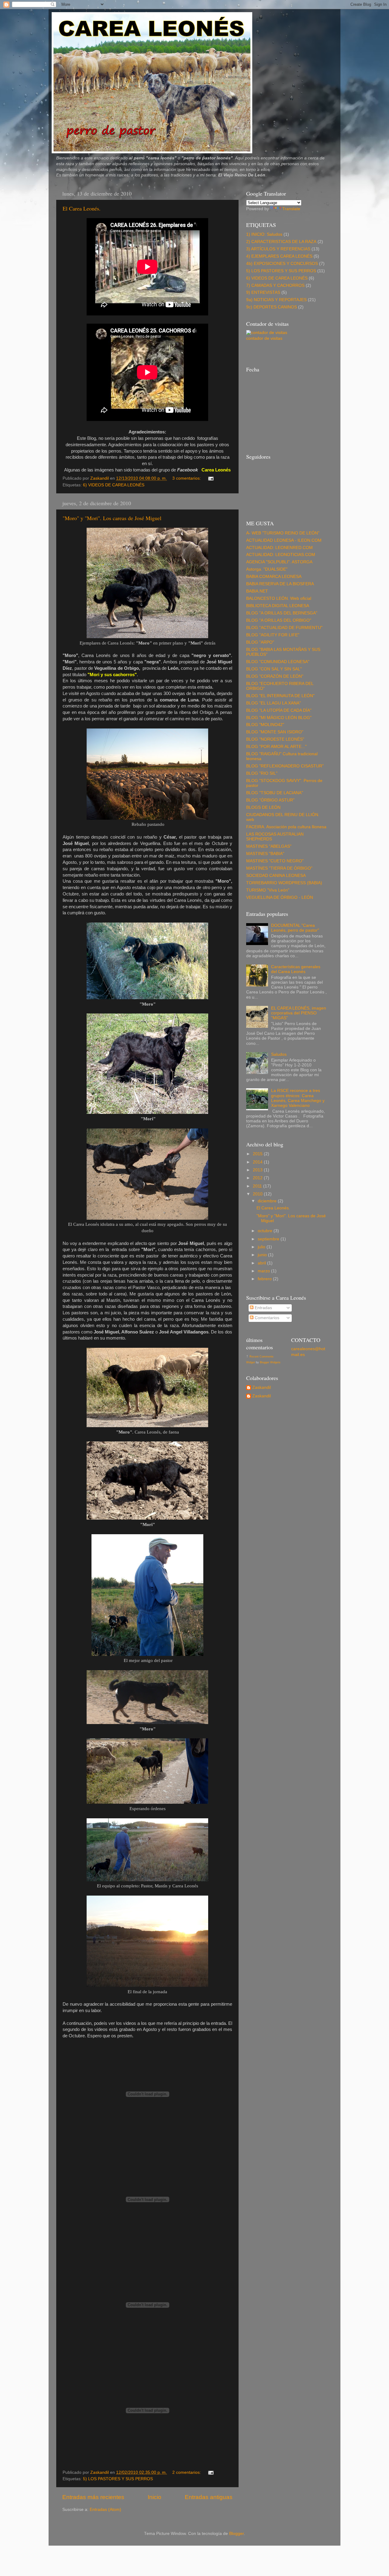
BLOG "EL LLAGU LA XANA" (274, 703)
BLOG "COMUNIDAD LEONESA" (278, 662)
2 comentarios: (187, 2472)
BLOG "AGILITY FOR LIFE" (273, 635)
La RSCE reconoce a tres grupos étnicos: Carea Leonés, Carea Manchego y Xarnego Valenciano (298, 1098)
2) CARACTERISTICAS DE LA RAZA (281, 242)
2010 (258, 1194)
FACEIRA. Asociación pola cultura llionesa (286, 827)
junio (263, 1255)
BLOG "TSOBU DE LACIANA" (275, 793)
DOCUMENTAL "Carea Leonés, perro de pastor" (295, 928)
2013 (258, 1170)
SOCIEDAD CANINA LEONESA (276, 876)
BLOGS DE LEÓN (263, 807)
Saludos (279, 1054)
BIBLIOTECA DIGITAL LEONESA (278, 606)
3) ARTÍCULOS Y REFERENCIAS (278, 249)
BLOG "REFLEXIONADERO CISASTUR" (285, 766)
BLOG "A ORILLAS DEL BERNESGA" (282, 613)
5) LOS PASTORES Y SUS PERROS (118, 2479)
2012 (258, 1178)
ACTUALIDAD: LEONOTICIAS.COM (281, 555)
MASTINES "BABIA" (265, 854)
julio (262, 1247)
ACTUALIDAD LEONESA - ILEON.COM (284, 540)
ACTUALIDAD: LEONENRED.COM (279, 548)
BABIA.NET (257, 591)
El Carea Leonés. (82, 208)
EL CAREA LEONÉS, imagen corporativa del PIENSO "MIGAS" (299, 1013)
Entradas (263, 1308)
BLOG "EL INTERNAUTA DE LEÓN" (280, 696)
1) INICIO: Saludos (264, 234)
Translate (291, 209)
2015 (258, 1154)
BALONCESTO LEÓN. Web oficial (279, 598)
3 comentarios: (187, 478)
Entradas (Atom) (105, 2510)
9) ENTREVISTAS (263, 292)
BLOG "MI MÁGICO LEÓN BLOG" (279, 718)
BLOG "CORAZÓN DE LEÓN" (275, 676)
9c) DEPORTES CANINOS (272, 307)
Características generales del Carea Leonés (296, 969)
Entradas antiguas (209, 2497)
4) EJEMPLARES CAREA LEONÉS (279, 256)
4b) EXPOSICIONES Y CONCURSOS (282, 264)
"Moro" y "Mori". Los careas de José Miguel (112, 518)
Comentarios (266, 1318)
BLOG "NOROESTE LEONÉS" (275, 739)
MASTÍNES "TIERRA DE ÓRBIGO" (279, 868)
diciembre (268, 1201)
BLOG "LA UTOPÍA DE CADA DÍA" (279, 710)
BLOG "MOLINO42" (265, 725)
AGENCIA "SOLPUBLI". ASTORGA (279, 562)
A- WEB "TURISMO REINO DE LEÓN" (283, 533)
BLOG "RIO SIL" (262, 773)
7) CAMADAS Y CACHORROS (275, 285)
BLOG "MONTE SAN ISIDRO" (275, 732)
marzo (264, 1271)
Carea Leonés (216, 470)
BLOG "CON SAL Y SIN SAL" (274, 669)
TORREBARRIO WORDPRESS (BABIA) (284, 883)
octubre (266, 1231)
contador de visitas (264, 338)
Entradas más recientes (93, 2497)
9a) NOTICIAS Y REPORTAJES (276, 300)
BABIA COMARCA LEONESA (274, 577)
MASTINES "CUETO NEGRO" (275, 861)
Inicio (155, 2497)
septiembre (269, 1239)
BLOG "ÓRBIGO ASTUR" (270, 800)
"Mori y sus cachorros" (112, 675)
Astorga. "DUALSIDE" (267, 569)
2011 (258, 1186)
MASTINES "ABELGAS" (269, 846)
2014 (258, 1162)
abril (262, 1263)
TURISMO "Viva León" (268, 890)
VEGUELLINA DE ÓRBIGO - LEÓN (280, 897)
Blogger (236, 2534)
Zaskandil (262, 1387)
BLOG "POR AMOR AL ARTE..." (276, 747)
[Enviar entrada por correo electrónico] (210, 478)
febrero (265, 1279)
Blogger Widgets (270, 1362)
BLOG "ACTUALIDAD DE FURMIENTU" (284, 628)
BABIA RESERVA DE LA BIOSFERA (280, 584)
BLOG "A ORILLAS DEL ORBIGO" (279, 620)
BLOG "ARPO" (260, 642)
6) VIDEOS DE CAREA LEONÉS (114, 485)
